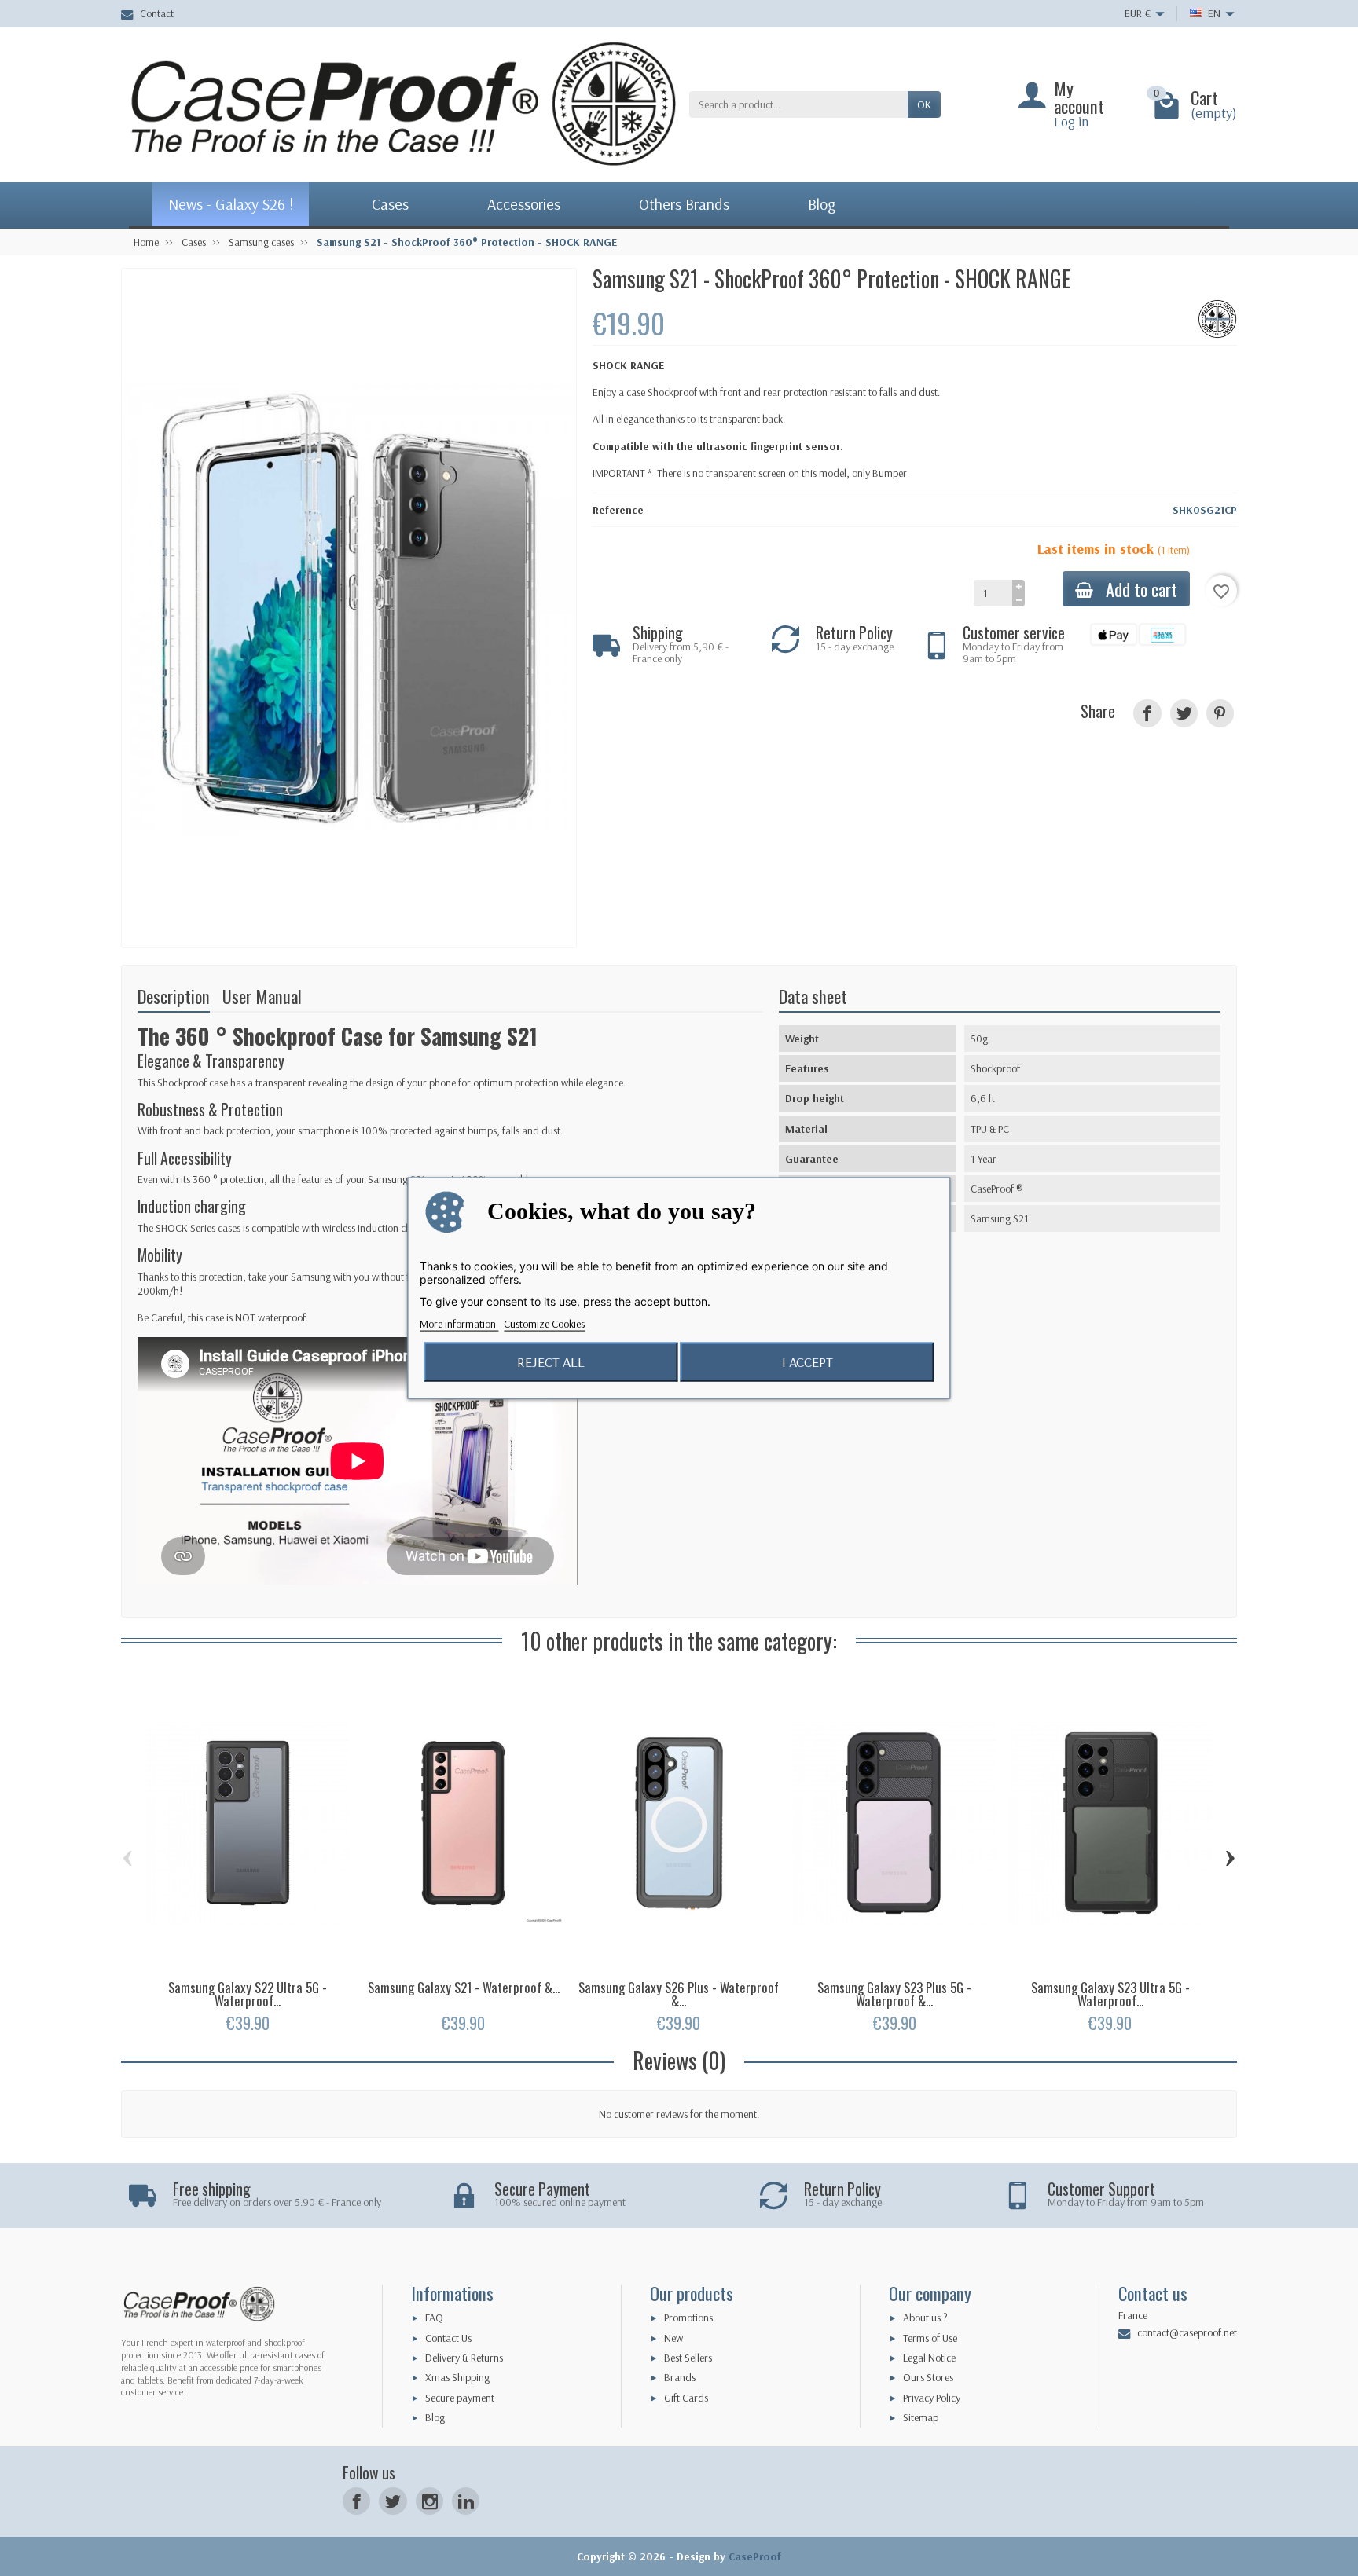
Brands (680, 2377)
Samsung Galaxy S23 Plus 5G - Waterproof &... (894, 1994)
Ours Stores (928, 2377)
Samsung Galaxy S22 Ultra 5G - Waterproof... (248, 1994)
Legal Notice (929, 2358)
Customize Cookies (544, 1324)
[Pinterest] (1220, 713)
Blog (435, 2417)
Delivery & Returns (464, 2358)
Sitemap (921, 2417)
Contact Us (448, 2338)
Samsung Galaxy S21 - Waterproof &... (464, 1987)
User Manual (262, 996)
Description (174, 996)
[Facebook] (356, 2501)
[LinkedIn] (466, 2501)
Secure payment (460, 2398)
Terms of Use (930, 2338)
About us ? (925, 2318)
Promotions (688, 2318)
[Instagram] (429, 2501)
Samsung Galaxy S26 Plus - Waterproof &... (679, 1994)
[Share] (1147, 713)
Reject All (551, 1362)
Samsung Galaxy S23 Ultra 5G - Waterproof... (1110, 1994)
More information (459, 1324)
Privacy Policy (932, 2398)
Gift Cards (686, 2398)
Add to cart (1141, 589)
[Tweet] (1184, 713)
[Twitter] (393, 2501)
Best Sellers (688, 2358)
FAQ (434, 2318)
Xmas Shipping (457, 2377)
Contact (157, 13)
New (673, 2338)
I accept (807, 1362)
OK (924, 104)
